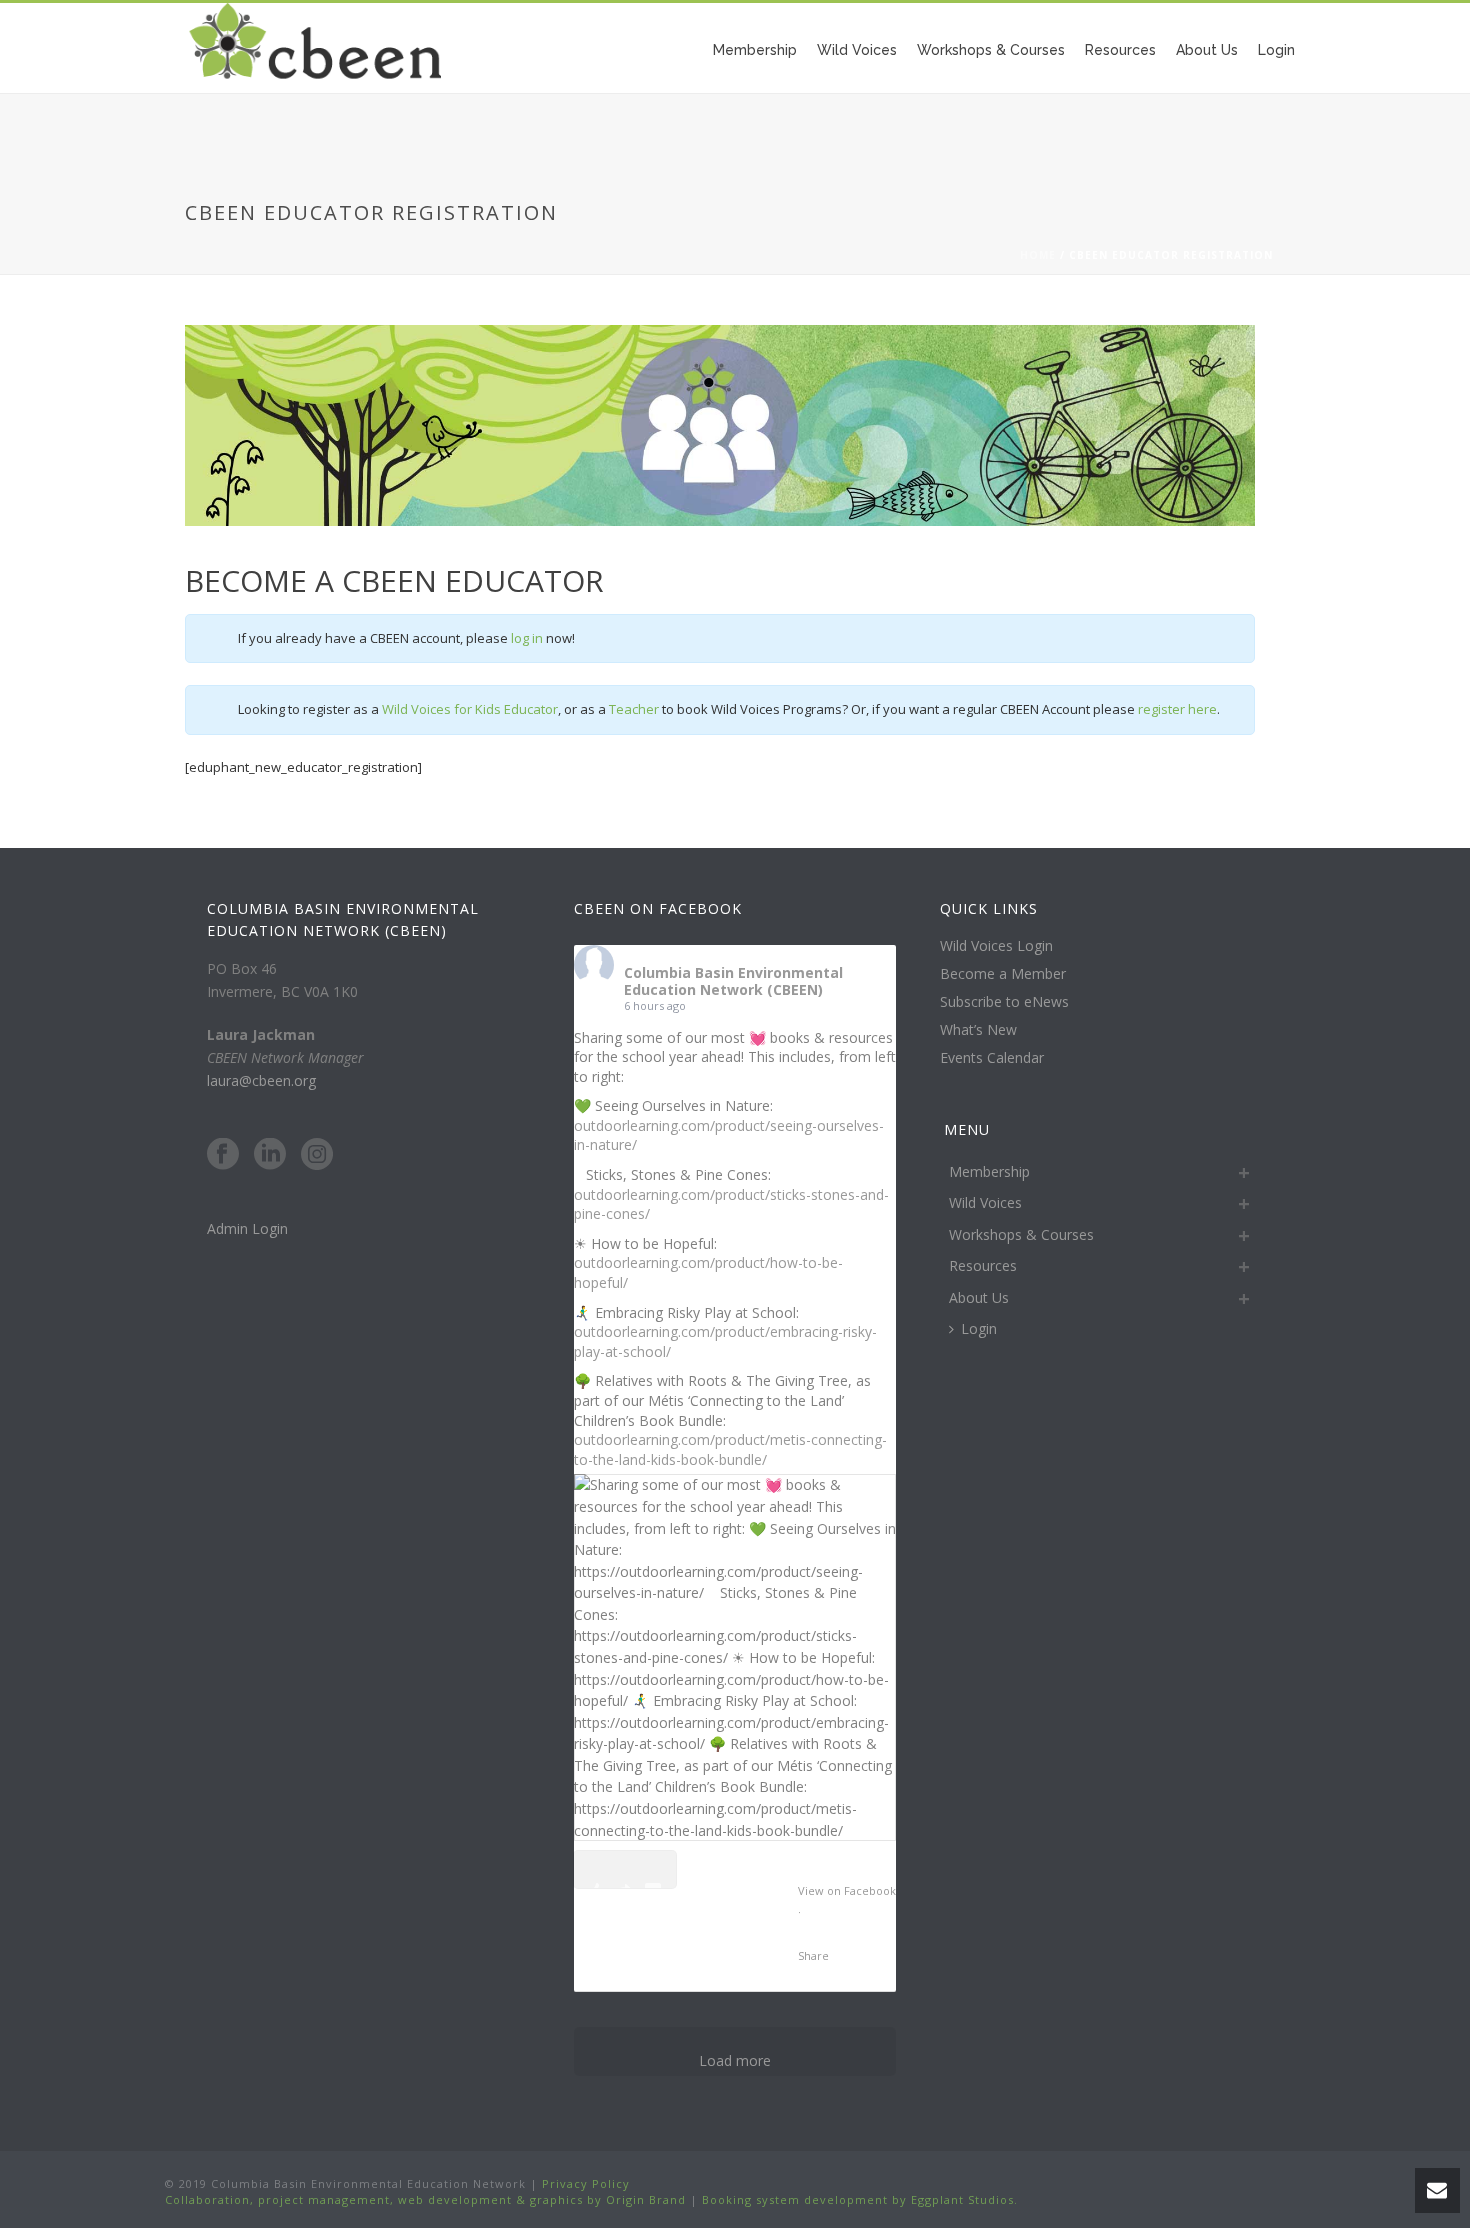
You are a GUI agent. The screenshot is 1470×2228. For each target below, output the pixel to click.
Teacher (634, 709)
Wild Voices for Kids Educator (470, 709)
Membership (755, 50)
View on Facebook (847, 1890)
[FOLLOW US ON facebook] (223, 1155)
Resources (1120, 50)
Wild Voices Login (996, 946)
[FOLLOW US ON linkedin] (270, 1155)
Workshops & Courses (991, 50)
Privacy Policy (584, 2183)
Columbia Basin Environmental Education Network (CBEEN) (733, 981)
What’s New (978, 1030)
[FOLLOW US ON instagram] (317, 1155)
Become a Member (1003, 974)
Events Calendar (992, 1058)
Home (1038, 255)
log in (527, 638)
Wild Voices (857, 50)
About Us (1207, 50)
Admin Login (247, 1228)
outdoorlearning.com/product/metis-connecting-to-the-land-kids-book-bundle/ (730, 1449)
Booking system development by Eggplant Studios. (860, 2199)
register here (1177, 709)
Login (1276, 50)
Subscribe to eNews (1004, 1002)
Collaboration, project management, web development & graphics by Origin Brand (425, 2199)
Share (813, 1955)
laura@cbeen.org (261, 1080)
